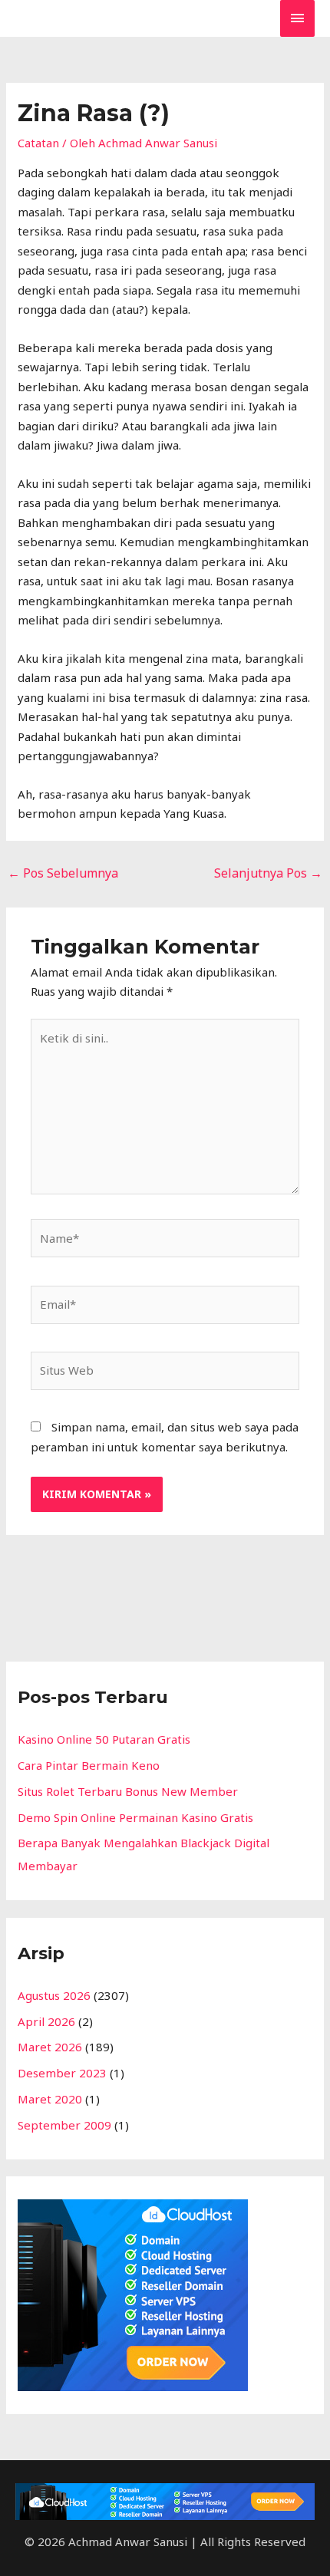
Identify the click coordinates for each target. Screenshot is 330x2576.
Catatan (38, 143)
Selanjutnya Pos (268, 873)
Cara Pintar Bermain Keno (89, 1765)
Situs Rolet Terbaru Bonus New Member (128, 1791)
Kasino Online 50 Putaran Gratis (104, 1739)
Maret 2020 (50, 2099)
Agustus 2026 (54, 1995)
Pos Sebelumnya (63, 873)
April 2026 (46, 2021)
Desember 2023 (62, 2073)
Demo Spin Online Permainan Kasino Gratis (135, 1817)
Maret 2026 (50, 2047)
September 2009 (64, 2125)
